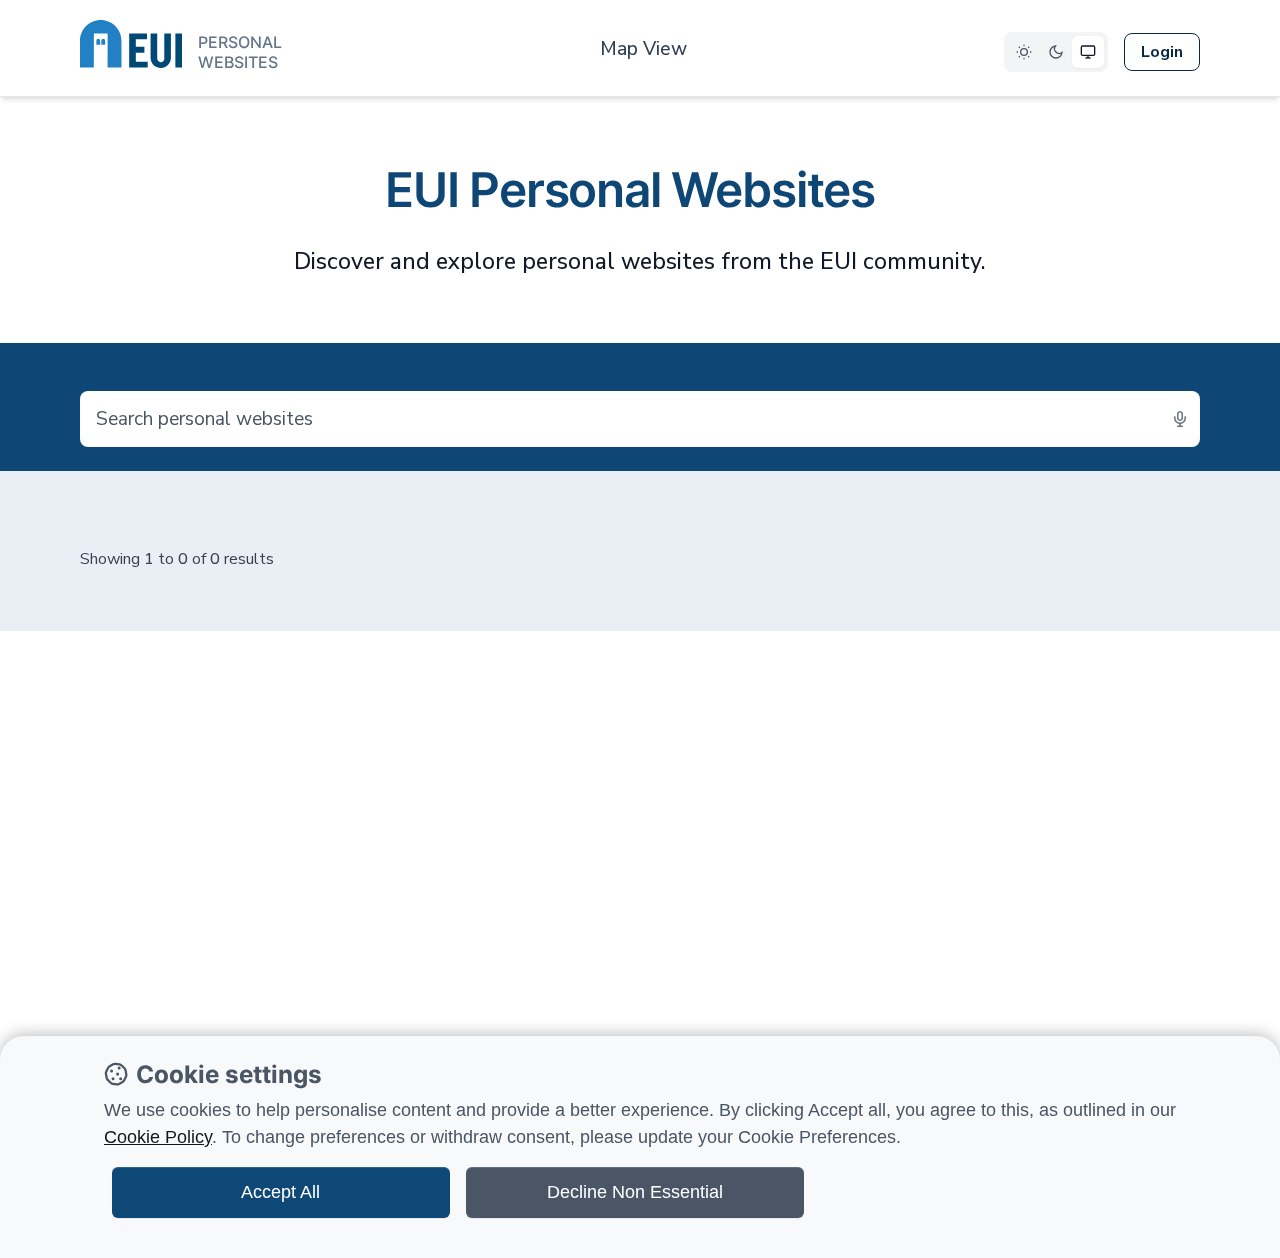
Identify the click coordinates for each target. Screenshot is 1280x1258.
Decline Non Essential (635, 1192)
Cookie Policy (158, 1137)
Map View (643, 49)
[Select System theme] (1088, 52)
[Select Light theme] (1024, 52)
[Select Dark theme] (1056, 52)
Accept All (280, 1192)
